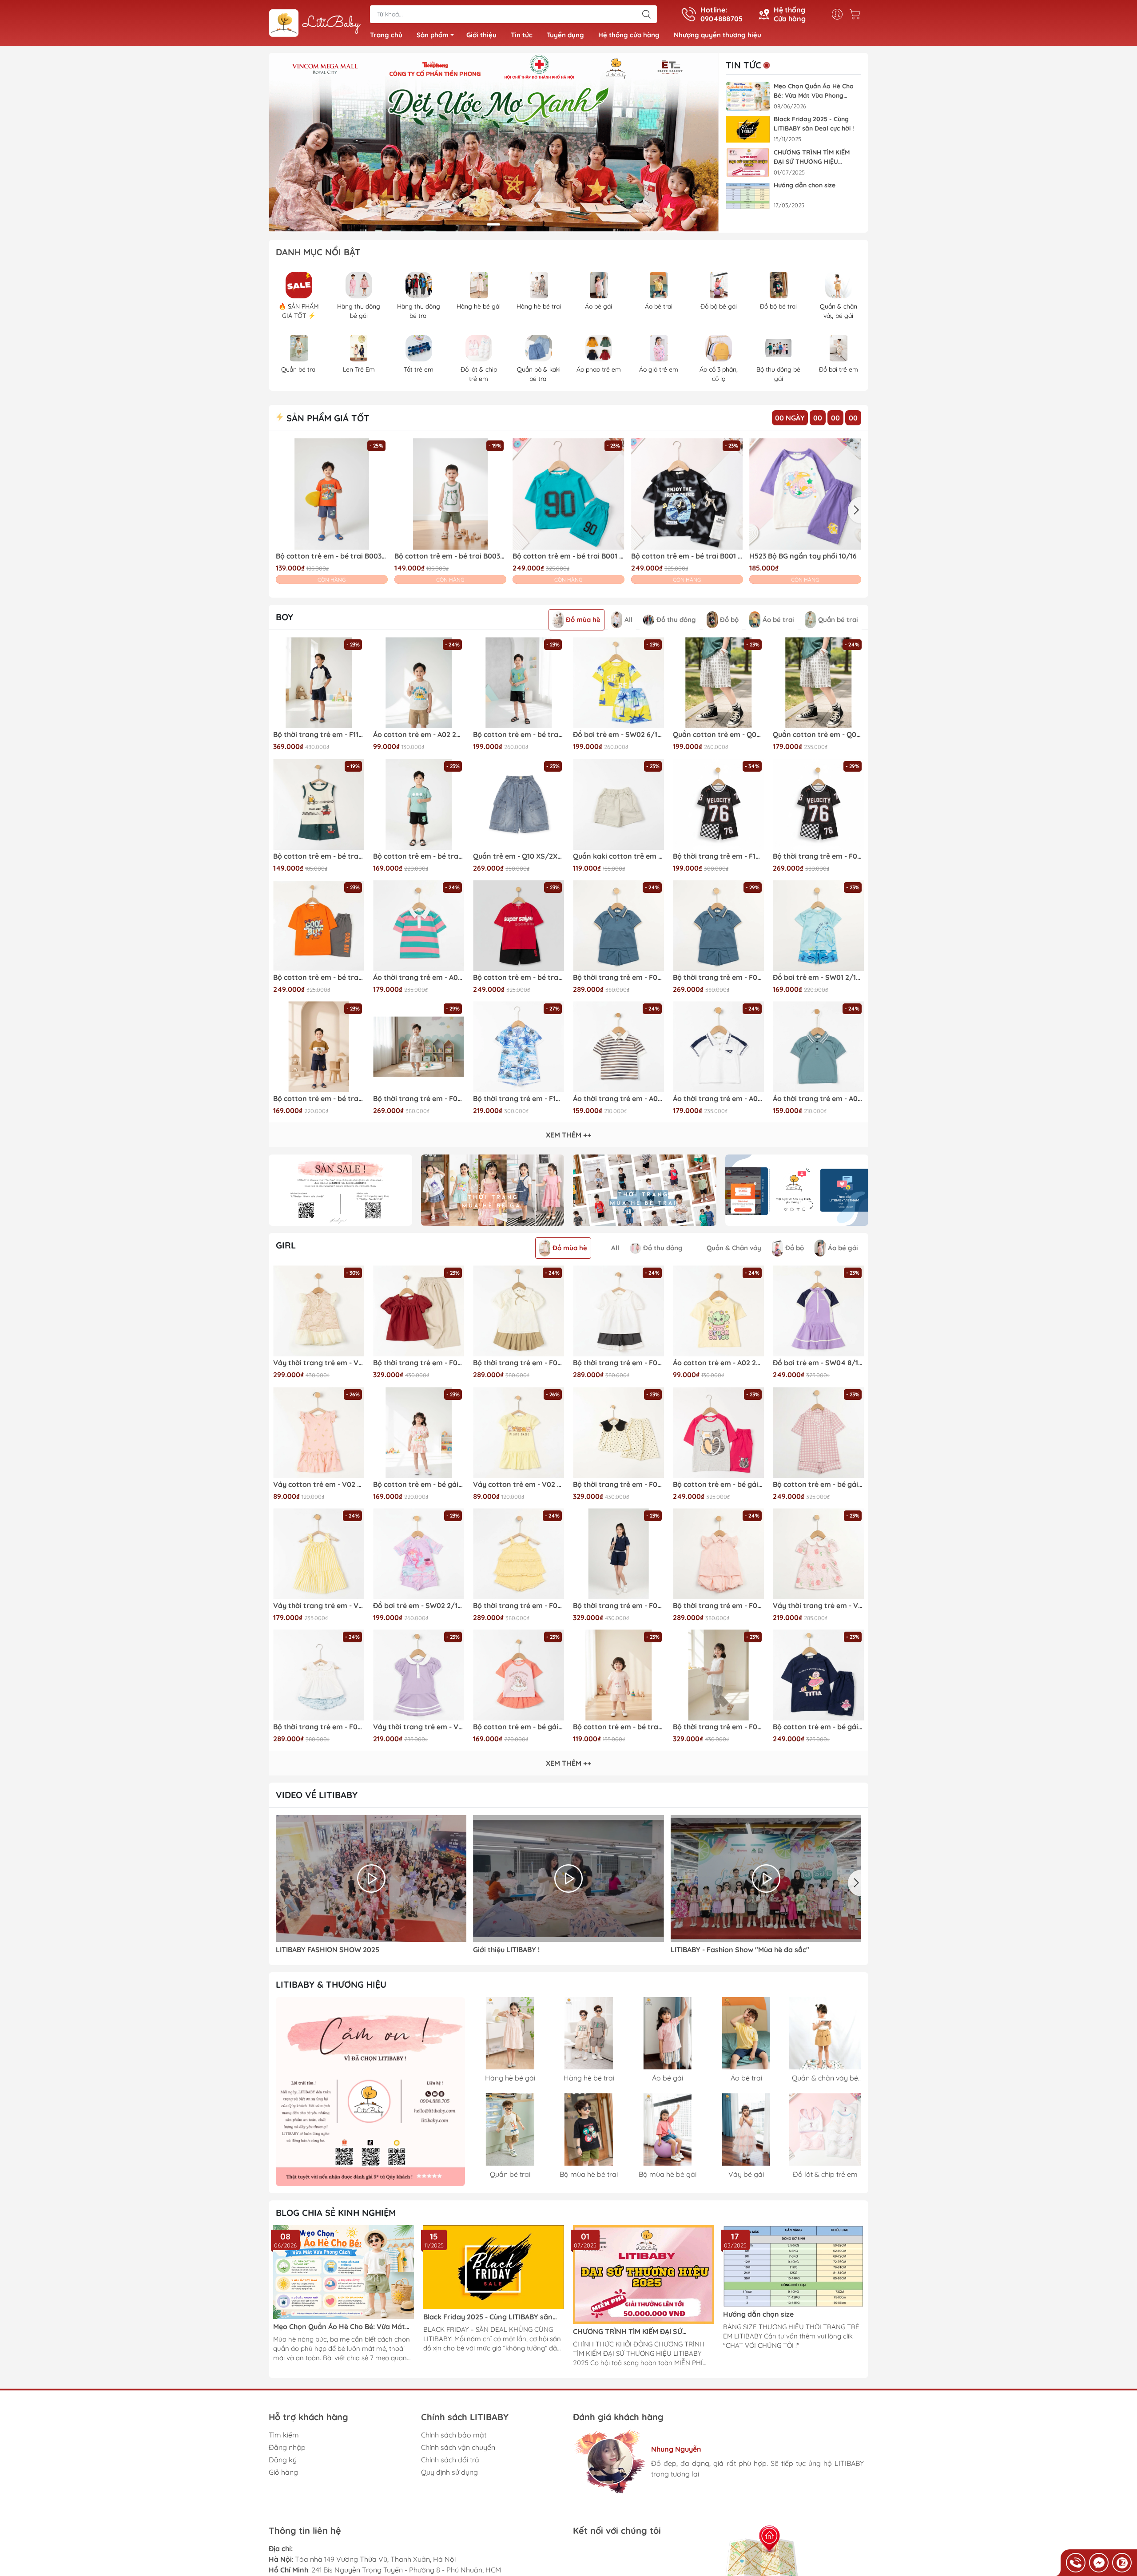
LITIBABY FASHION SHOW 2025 (328, 1950)
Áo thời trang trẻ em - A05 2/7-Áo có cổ (718, 1099)
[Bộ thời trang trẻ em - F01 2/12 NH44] (319, 1675)
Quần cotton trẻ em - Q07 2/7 (818, 735)
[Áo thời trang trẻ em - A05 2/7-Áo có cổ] (718, 1047)
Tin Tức (743, 65)
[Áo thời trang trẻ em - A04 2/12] (618, 1047)
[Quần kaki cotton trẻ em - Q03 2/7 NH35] (618, 804)
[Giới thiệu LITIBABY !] (568, 1878)
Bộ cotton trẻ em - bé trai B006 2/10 (319, 1099)
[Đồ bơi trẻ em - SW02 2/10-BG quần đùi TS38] (419, 1554)
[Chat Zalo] (1122, 2563)
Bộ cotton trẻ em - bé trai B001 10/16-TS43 (519, 977)
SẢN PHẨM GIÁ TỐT (327, 418)
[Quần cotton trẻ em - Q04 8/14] (718, 683)
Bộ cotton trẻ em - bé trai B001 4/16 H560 (687, 556)
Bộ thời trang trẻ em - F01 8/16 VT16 (618, 977)
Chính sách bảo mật (454, 2435)
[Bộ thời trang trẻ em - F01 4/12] (519, 1311)
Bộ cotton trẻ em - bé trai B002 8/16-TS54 (519, 735)
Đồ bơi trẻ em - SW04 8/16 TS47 (818, 1363)
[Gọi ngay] (1076, 2563)
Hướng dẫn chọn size (805, 185)
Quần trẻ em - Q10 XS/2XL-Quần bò (519, 856)
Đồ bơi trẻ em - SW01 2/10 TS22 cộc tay (818, 977)
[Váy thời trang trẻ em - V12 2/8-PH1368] (319, 1311)
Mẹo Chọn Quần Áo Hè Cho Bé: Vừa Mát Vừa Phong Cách (814, 91)
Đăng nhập (287, 2447)
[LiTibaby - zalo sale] (370, 2092)
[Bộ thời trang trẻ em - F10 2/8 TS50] (718, 804)
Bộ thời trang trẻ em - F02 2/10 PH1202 (419, 1099)
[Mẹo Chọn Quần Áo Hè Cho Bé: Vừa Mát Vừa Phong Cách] (748, 97)
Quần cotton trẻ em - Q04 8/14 (718, 735)
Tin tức (522, 35)
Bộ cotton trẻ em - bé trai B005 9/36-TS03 (618, 1727)
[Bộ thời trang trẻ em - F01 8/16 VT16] (618, 925)
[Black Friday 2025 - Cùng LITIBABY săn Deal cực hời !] (748, 129)
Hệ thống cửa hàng (629, 35)
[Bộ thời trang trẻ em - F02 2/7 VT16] (718, 925)
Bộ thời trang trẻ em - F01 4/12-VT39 (618, 1363)
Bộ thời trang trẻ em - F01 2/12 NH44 (319, 1727)
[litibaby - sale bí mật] (340, 1190)
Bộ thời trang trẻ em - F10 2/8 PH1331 (519, 1099)
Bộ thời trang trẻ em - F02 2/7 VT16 (718, 977)
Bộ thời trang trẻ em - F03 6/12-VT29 (419, 1363)
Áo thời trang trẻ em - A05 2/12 (419, 977)
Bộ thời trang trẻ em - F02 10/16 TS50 (818, 856)
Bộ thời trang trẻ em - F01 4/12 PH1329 (718, 1606)
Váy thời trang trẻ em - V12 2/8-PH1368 (319, 1363)
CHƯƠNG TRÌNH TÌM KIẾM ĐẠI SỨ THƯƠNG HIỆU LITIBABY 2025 (812, 157)
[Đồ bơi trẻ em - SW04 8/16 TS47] (818, 1311)
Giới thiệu (481, 35)
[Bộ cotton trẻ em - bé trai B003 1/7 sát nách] (319, 804)
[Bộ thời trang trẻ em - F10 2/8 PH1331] (519, 1047)
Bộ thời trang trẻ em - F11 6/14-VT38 (319, 735)
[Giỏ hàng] (857, 14)
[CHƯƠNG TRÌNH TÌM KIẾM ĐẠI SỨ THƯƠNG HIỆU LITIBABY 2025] (748, 163)
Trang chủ (386, 35)
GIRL (286, 1245)
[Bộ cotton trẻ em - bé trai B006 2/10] (319, 1047)
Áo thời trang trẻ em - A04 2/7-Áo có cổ (818, 1099)
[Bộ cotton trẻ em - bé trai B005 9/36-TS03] (618, 1675)
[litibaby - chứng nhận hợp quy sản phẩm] (797, 1190)
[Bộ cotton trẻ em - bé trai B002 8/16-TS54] (519, 683)
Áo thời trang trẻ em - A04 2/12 (618, 1099)
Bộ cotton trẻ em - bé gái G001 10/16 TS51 (718, 1484)
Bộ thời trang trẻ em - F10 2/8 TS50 (718, 856)
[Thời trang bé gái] (493, 1190)
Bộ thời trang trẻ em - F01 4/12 (519, 1363)
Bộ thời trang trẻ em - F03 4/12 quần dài (718, 1727)
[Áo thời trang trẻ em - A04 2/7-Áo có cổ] (818, 1047)
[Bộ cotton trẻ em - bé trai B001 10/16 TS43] (319, 925)
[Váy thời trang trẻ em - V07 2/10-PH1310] (818, 1554)
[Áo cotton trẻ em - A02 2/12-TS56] (419, 683)
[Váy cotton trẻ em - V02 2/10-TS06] (319, 1433)
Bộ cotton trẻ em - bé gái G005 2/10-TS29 (519, 1727)
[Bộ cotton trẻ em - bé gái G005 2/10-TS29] (519, 1675)
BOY (284, 617)
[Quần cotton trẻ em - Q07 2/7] (818, 683)
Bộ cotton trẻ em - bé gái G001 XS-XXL (818, 1484)
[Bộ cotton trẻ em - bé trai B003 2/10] (332, 494)
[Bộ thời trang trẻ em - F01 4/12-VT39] (618, 1311)
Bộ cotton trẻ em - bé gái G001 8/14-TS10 (818, 1727)
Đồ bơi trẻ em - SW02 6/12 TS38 (618, 735)
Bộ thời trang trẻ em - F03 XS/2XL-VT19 (618, 1606)
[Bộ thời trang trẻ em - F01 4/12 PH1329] (718, 1554)
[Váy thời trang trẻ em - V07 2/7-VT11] (419, 1675)
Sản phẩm (433, 35)
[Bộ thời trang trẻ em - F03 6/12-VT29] (419, 1311)
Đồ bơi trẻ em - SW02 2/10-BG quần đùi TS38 (419, 1606)
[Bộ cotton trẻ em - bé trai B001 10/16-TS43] (519, 925)
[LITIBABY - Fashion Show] (766, 1878)
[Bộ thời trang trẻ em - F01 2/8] (519, 1554)
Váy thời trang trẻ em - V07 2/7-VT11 (419, 1727)
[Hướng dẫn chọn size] (748, 196)
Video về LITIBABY (317, 1795)
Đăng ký (283, 2460)
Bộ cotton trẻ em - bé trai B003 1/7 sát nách (319, 856)
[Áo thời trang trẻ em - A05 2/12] (419, 925)
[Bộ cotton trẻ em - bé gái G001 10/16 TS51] (718, 1433)
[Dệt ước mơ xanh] (494, 143)
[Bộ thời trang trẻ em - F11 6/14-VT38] (319, 683)
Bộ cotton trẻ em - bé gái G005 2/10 (419, 1484)
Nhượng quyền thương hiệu (718, 35)
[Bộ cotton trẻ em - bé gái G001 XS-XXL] (818, 1433)
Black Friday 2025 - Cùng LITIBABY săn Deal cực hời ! (814, 124)
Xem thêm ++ (568, 1135)
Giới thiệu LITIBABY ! (506, 1950)
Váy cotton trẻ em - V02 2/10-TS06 (319, 1484)
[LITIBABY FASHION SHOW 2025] (371, 1878)
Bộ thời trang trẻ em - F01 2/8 (519, 1606)
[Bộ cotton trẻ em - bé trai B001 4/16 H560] (687, 494)
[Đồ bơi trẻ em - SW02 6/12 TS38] (618, 683)
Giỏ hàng (283, 2472)
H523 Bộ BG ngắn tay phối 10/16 (803, 556)
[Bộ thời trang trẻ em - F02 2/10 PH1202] (419, 1047)
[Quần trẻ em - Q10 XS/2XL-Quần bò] (519, 804)
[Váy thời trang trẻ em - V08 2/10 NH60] (319, 1554)
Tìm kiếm (284, 2435)
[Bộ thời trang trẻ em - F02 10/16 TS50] (818, 804)
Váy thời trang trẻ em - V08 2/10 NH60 (319, 1606)
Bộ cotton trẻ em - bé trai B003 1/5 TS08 (450, 556)
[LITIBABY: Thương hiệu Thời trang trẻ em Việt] (315, 24)
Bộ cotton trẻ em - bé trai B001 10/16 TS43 (319, 977)
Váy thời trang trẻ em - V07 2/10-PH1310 (818, 1606)
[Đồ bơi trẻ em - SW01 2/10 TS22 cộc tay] (818, 925)
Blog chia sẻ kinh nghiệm (336, 2213)
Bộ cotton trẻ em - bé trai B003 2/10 (332, 556)
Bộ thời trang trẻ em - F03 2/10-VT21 (618, 1484)
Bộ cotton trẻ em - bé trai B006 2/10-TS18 (419, 856)
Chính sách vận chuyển (458, 2447)
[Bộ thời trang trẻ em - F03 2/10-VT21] (618, 1433)
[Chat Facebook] (1099, 2563)
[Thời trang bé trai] (645, 1190)
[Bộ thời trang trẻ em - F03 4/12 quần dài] (718, 1675)
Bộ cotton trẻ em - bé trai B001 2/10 (568, 556)
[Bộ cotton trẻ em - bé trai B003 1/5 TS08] (450, 494)
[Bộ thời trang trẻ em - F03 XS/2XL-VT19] (618, 1554)
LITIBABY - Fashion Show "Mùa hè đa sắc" (740, 1950)
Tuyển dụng (565, 35)
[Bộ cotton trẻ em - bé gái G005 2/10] (419, 1433)
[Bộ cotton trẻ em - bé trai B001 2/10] (568, 494)
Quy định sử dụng (449, 2472)
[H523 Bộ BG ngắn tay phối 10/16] (805, 494)
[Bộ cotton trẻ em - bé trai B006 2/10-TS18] (419, 804)
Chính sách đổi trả (450, 2460)
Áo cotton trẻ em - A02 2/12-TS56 (419, 735)
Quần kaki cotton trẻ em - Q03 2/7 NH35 (618, 856)
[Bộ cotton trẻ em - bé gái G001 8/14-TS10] (818, 1675)
